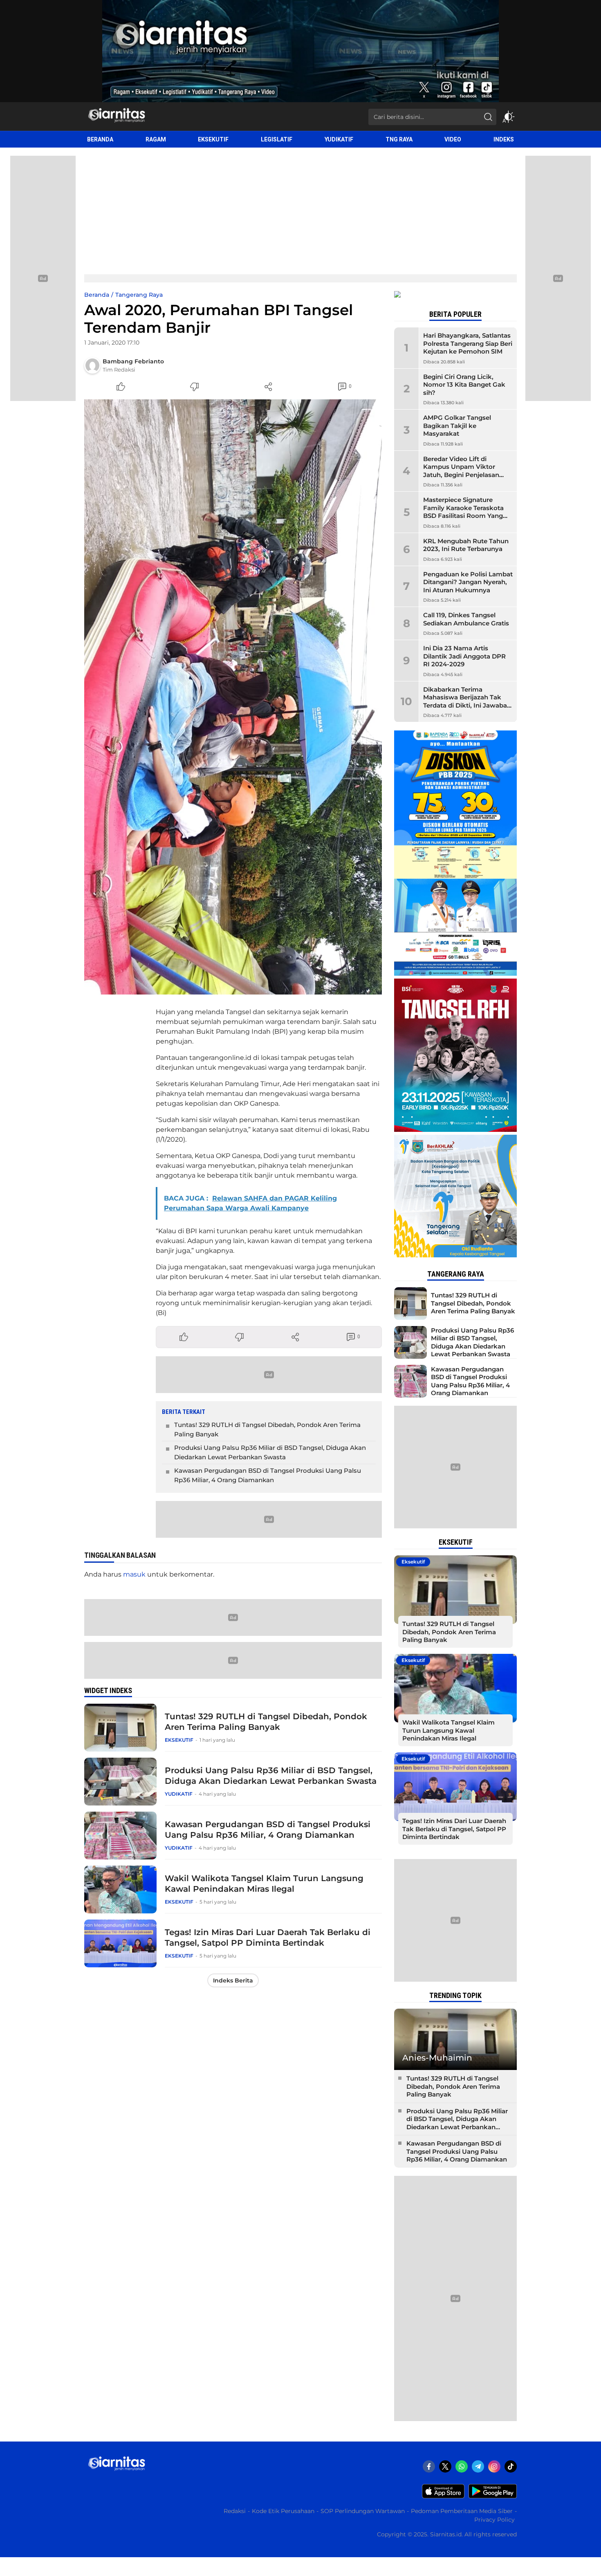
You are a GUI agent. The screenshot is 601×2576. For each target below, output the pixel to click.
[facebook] (429, 2466)
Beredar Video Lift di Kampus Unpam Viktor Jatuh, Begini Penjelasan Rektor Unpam (461, 471)
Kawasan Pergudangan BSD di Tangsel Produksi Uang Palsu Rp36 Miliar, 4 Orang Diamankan (268, 1475)
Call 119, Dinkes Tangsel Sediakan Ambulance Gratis (466, 619)
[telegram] (478, 2466)
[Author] (92, 365)
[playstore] (493, 2496)
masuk (134, 1574)
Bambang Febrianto (133, 361)
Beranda (97, 295)
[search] (488, 117)
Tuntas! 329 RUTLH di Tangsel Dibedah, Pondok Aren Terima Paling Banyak (267, 1429)
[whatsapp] (462, 2466)
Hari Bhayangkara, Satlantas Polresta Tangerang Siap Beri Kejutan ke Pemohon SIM (468, 343)
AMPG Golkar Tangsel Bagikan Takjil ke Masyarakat (457, 426)
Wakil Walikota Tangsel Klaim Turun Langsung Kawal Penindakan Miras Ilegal (264, 1884)
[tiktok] (511, 2466)
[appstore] (443, 2496)
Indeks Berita (233, 1980)
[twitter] (445, 2466)
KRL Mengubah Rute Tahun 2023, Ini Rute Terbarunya (466, 545)
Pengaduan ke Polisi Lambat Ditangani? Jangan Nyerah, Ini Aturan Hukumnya (468, 582)
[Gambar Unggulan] (233, 697)
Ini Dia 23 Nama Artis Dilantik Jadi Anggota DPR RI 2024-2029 (464, 656)
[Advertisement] (300, 209)
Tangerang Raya (139, 295)
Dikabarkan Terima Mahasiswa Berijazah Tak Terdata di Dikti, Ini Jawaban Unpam (467, 701)
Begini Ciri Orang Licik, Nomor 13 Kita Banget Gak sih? (464, 385)
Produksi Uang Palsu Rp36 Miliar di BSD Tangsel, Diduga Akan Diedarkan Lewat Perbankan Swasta (270, 1452)
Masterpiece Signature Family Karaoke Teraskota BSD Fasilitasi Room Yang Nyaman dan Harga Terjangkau (463, 516)
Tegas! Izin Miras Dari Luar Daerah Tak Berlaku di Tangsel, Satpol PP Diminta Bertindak (268, 1938)
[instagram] (494, 2466)
